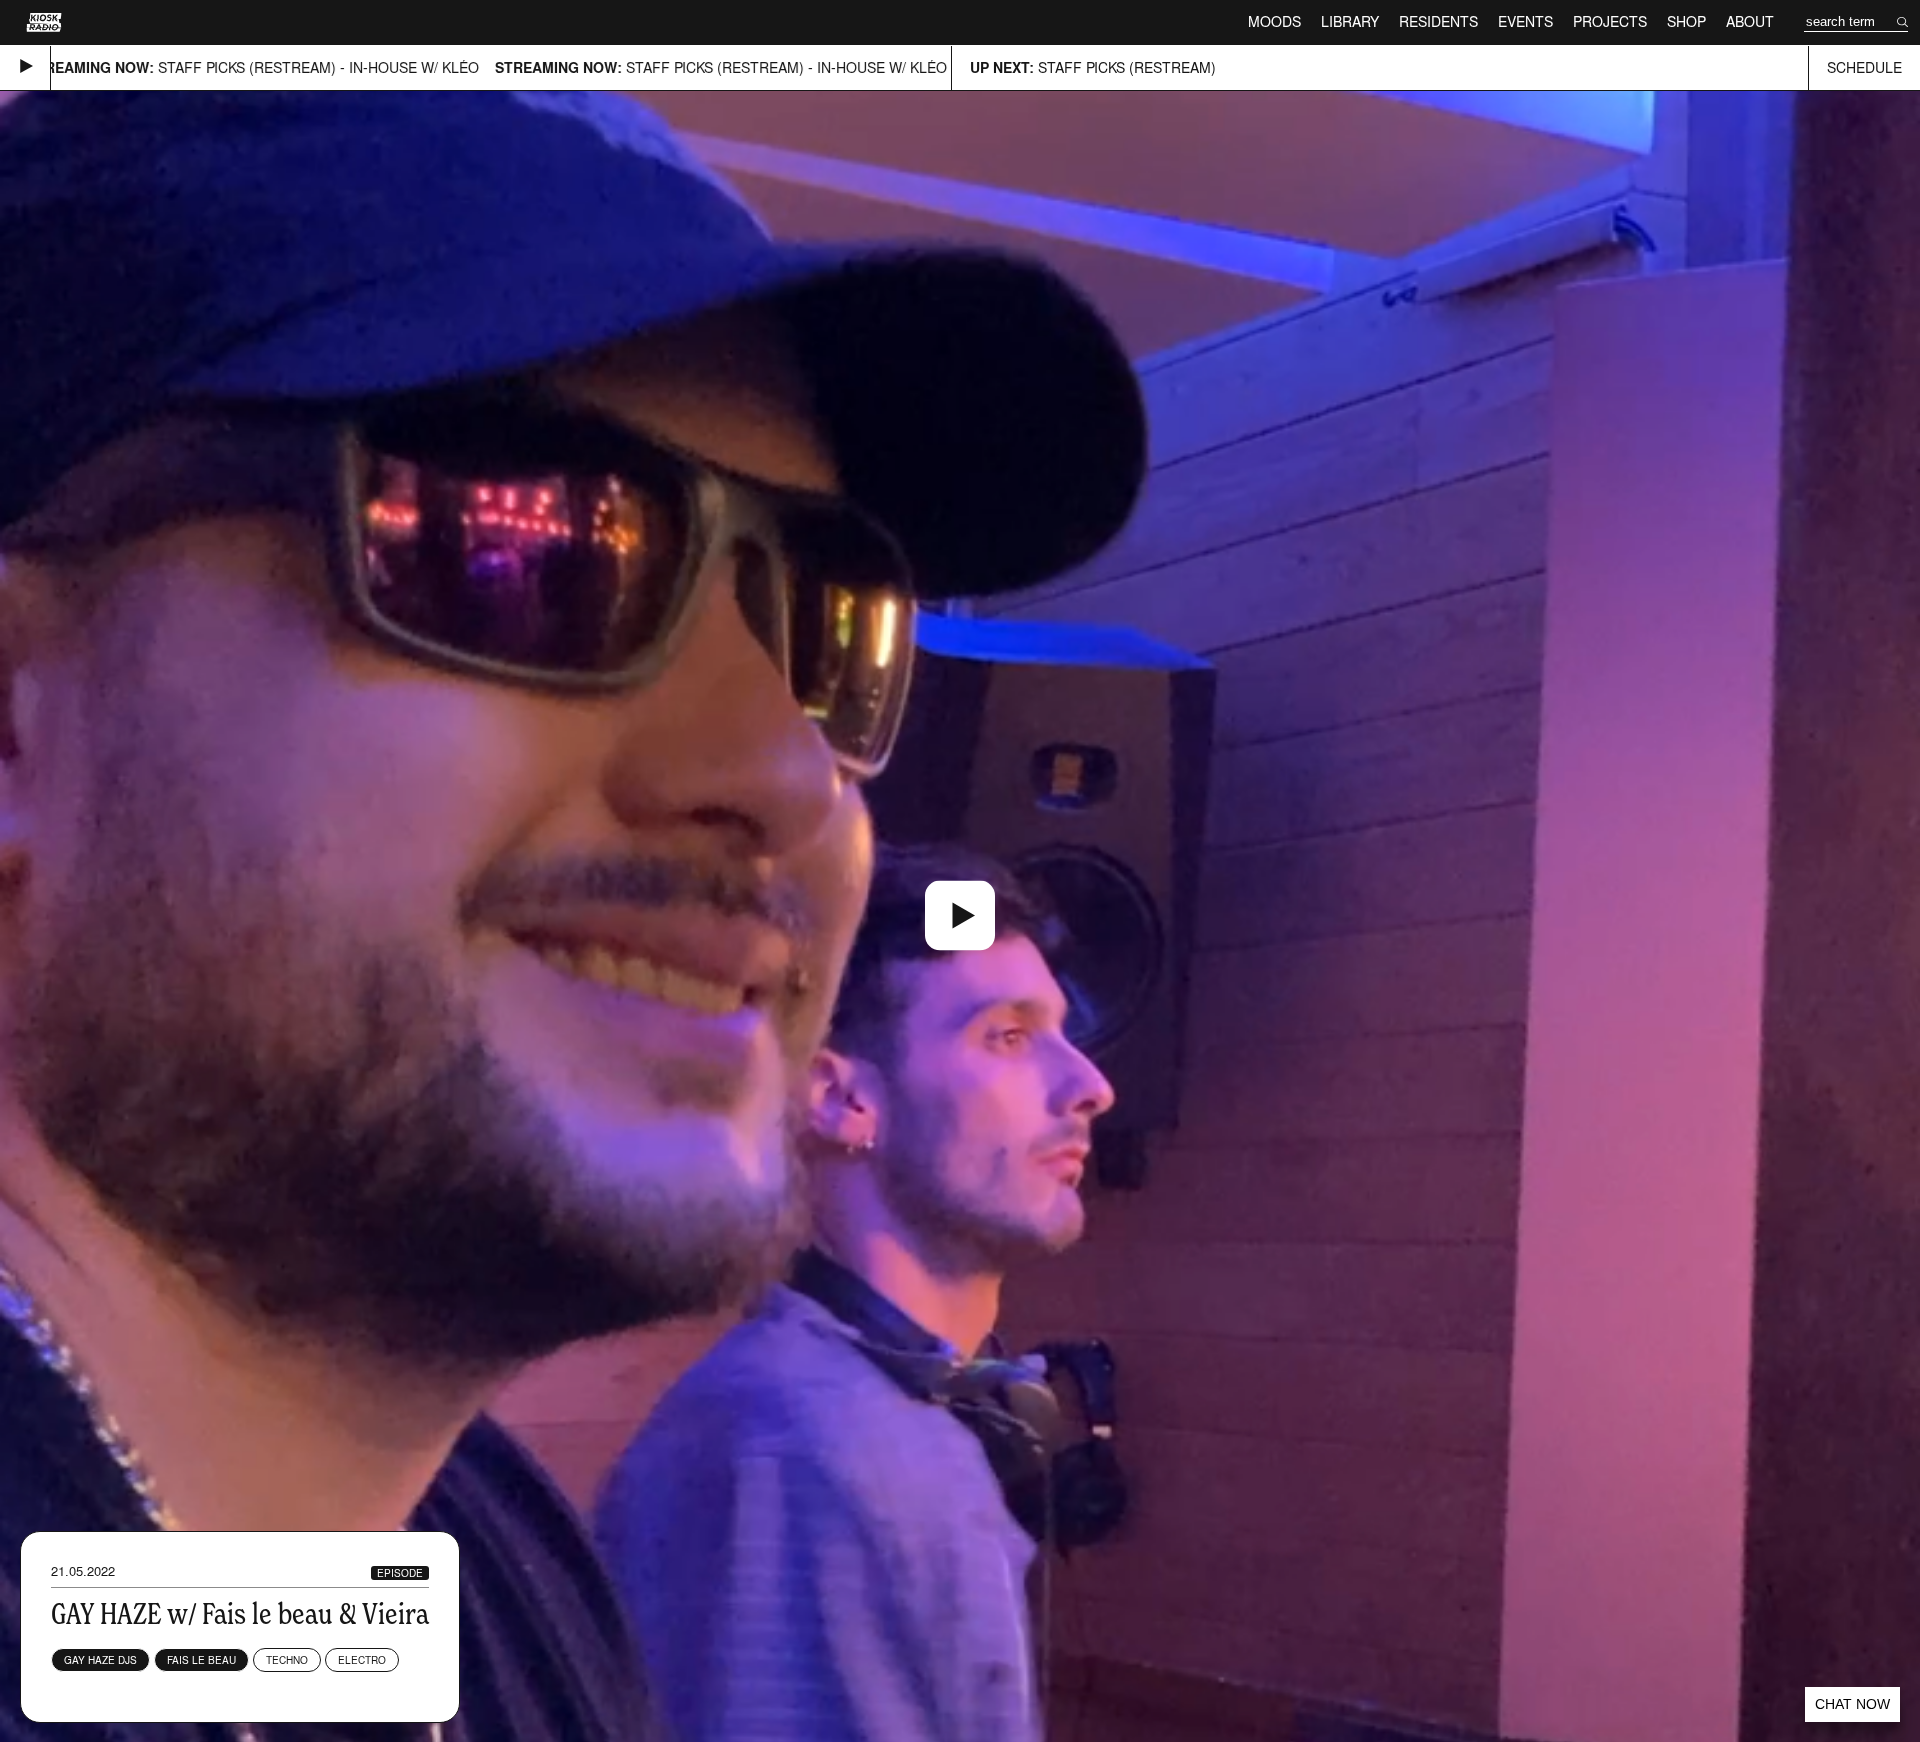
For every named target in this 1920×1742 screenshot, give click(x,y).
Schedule (1864, 67)
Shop (1686, 21)
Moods (1274, 21)
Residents (1438, 21)
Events (1525, 21)
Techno (287, 1660)
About (1750, 21)
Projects (1610, 21)
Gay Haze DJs (100, 1660)
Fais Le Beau (201, 1660)
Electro (362, 1660)
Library (1350, 21)
